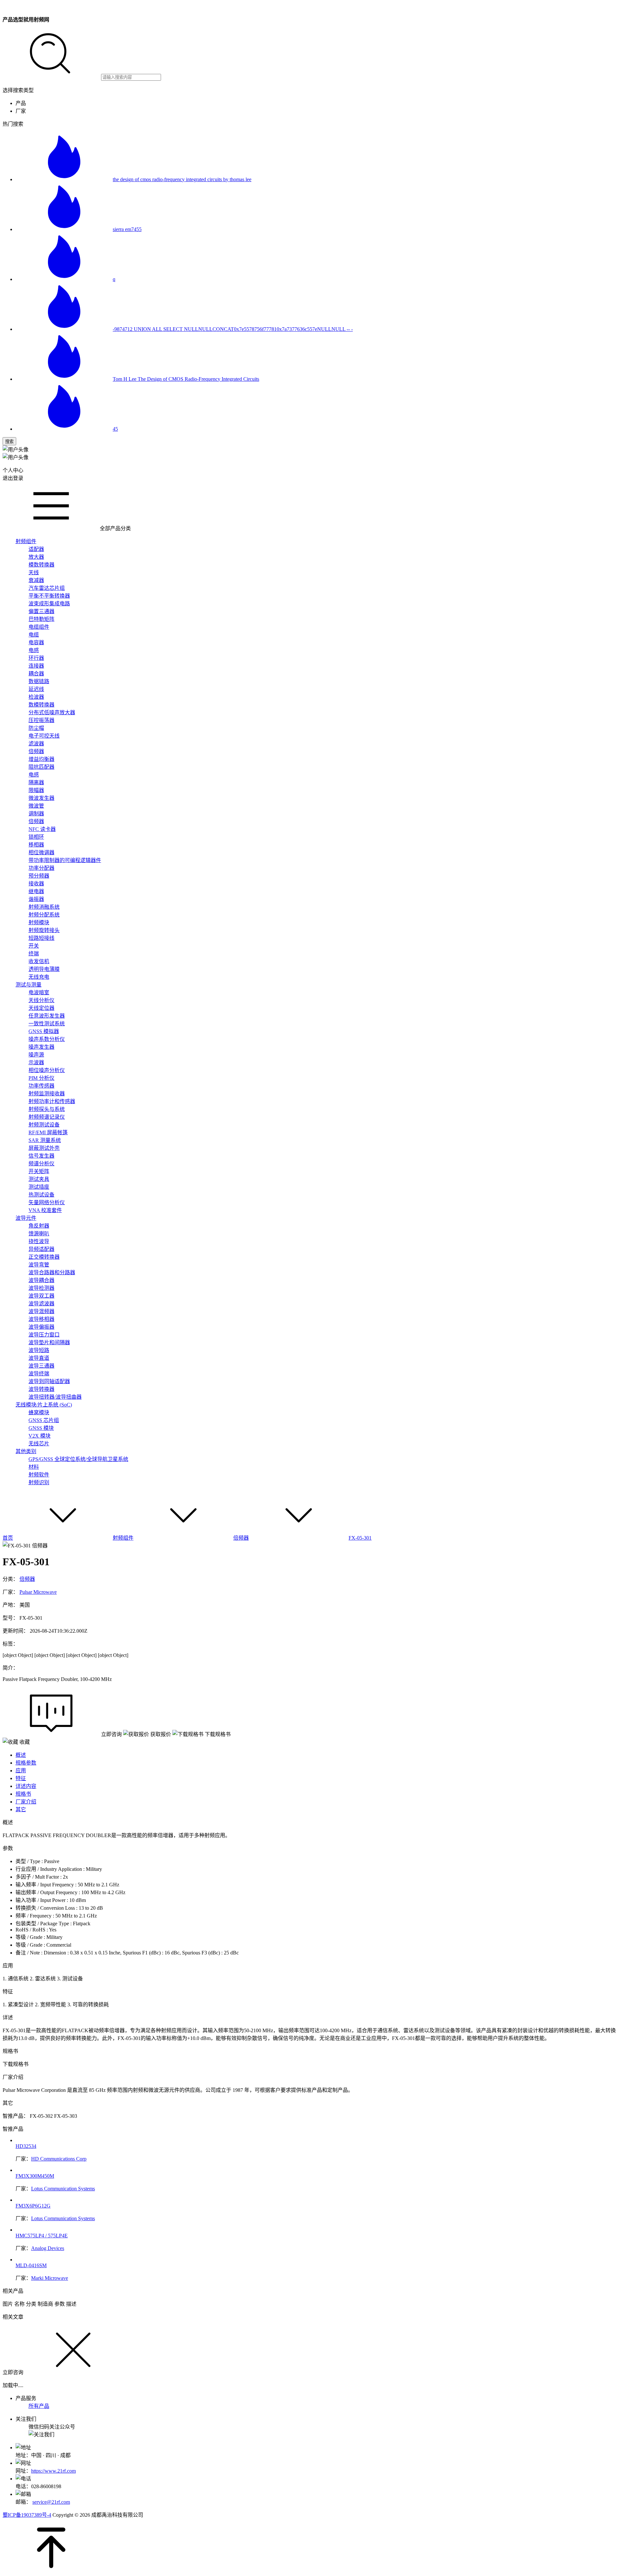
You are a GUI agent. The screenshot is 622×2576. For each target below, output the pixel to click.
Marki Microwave (50, 2278)
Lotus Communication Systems (63, 2189)
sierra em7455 (127, 229)
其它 (21, 1809)
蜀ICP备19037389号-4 (27, 2515)
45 (115, 429)
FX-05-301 (360, 1538)
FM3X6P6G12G (33, 2206)
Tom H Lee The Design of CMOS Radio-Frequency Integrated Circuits (186, 379)
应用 (21, 1771)
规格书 (23, 1794)
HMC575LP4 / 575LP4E (42, 2236)
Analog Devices (48, 2248)
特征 (21, 1778)
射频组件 (123, 1538)
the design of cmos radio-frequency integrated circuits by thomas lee (182, 179)
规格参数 (26, 1763)
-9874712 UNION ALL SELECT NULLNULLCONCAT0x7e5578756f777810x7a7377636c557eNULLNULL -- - (233, 329)
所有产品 (39, 2406)
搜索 (9, 442)
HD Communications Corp (59, 2159)
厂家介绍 (26, 1802)
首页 (8, 1538)
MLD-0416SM (31, 2265)
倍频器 (241, 1538)
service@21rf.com (51, 2502)
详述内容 (26, 1786)
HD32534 (26, 2146)
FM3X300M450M (35, 2176)
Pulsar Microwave (38, 1592)
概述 (21, 1755)
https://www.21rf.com (53, 2471)
